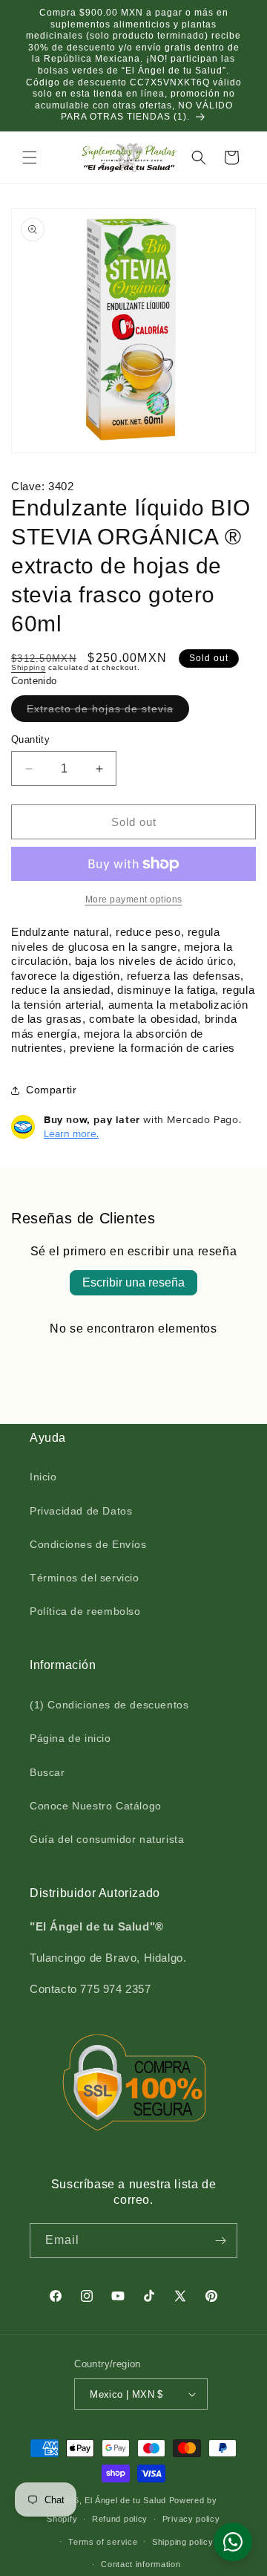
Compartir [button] (51, 1090)
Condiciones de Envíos (88, 1544)
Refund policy (120, 2519)
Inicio (43, 1477)
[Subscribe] (220, 2241)
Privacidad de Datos (81, 1511)
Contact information (141, 2564)
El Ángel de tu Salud (125, 2500)
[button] (30, 157)
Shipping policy (183, 2542)
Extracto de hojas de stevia (103, 712)
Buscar (47, 1772)
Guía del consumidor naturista (107, 1839)
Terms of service (103, 2542)
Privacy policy (191, 2519)
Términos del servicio (85, 1578)
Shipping (29, 667)
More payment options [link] (134, 900)
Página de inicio (70, 1738)
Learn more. (71, 1133)
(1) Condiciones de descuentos (109, 1705)
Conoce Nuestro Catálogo (96, 1806)
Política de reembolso (85, 1611)
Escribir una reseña (133, 1282)
